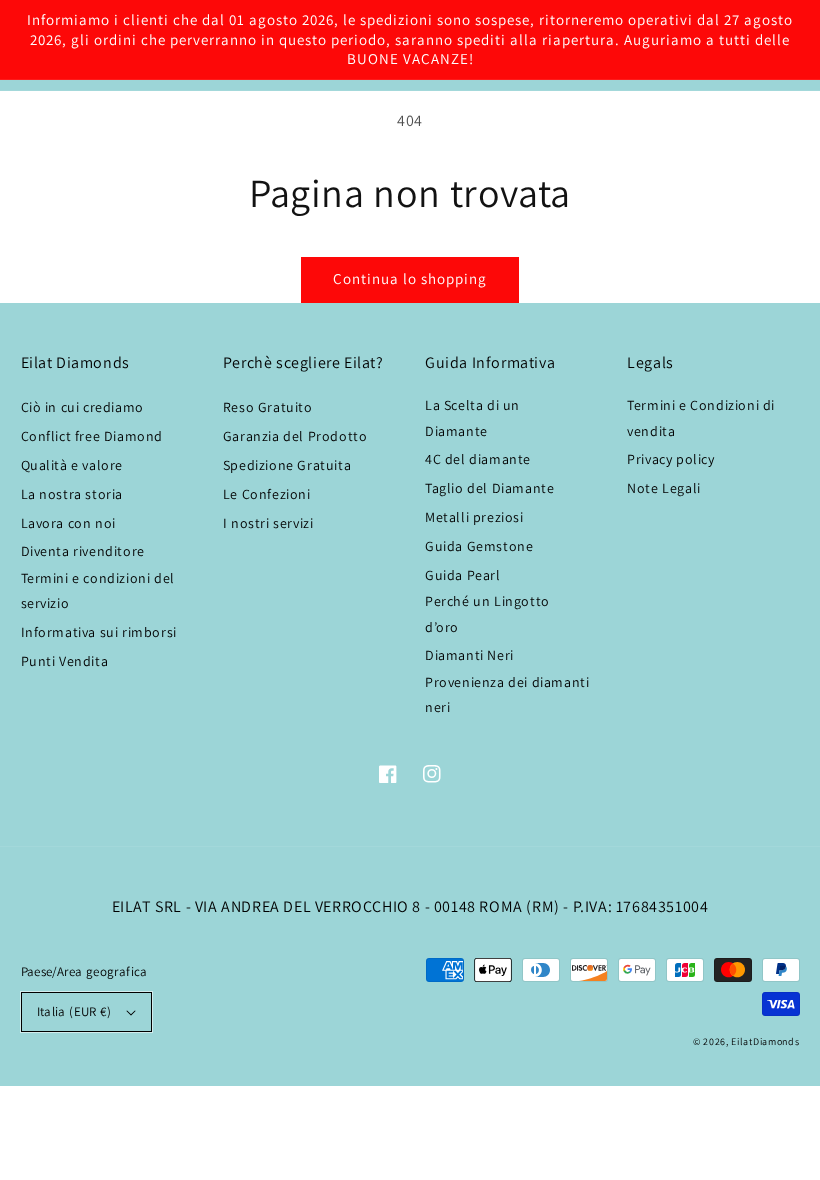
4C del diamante (478, 459)
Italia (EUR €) (74, 1011)
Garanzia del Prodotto (295, 436)
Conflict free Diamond (92, 436)
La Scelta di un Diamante (472, 417)
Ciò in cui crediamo (82, 407)
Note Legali (664, 488)
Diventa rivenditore (83, 551)
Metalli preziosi (474, 517)
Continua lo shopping (410, 278)
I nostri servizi (268, 523)
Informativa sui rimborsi (99, 632)
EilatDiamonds (765, 1041)
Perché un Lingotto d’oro (487, 613)
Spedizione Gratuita (287, 465)
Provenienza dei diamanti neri (507, 694)
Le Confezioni (267, 494)
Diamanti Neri (469, 655)
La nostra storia (72, 494)
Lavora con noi (68, 523)
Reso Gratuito (268, 407)
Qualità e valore (72, 465)
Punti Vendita (65, 661)
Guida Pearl (463, 575)
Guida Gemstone (479, 546)
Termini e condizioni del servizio (98, 590)
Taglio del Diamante (489, 488)
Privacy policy (670, 459)
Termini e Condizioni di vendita (701, 417)
